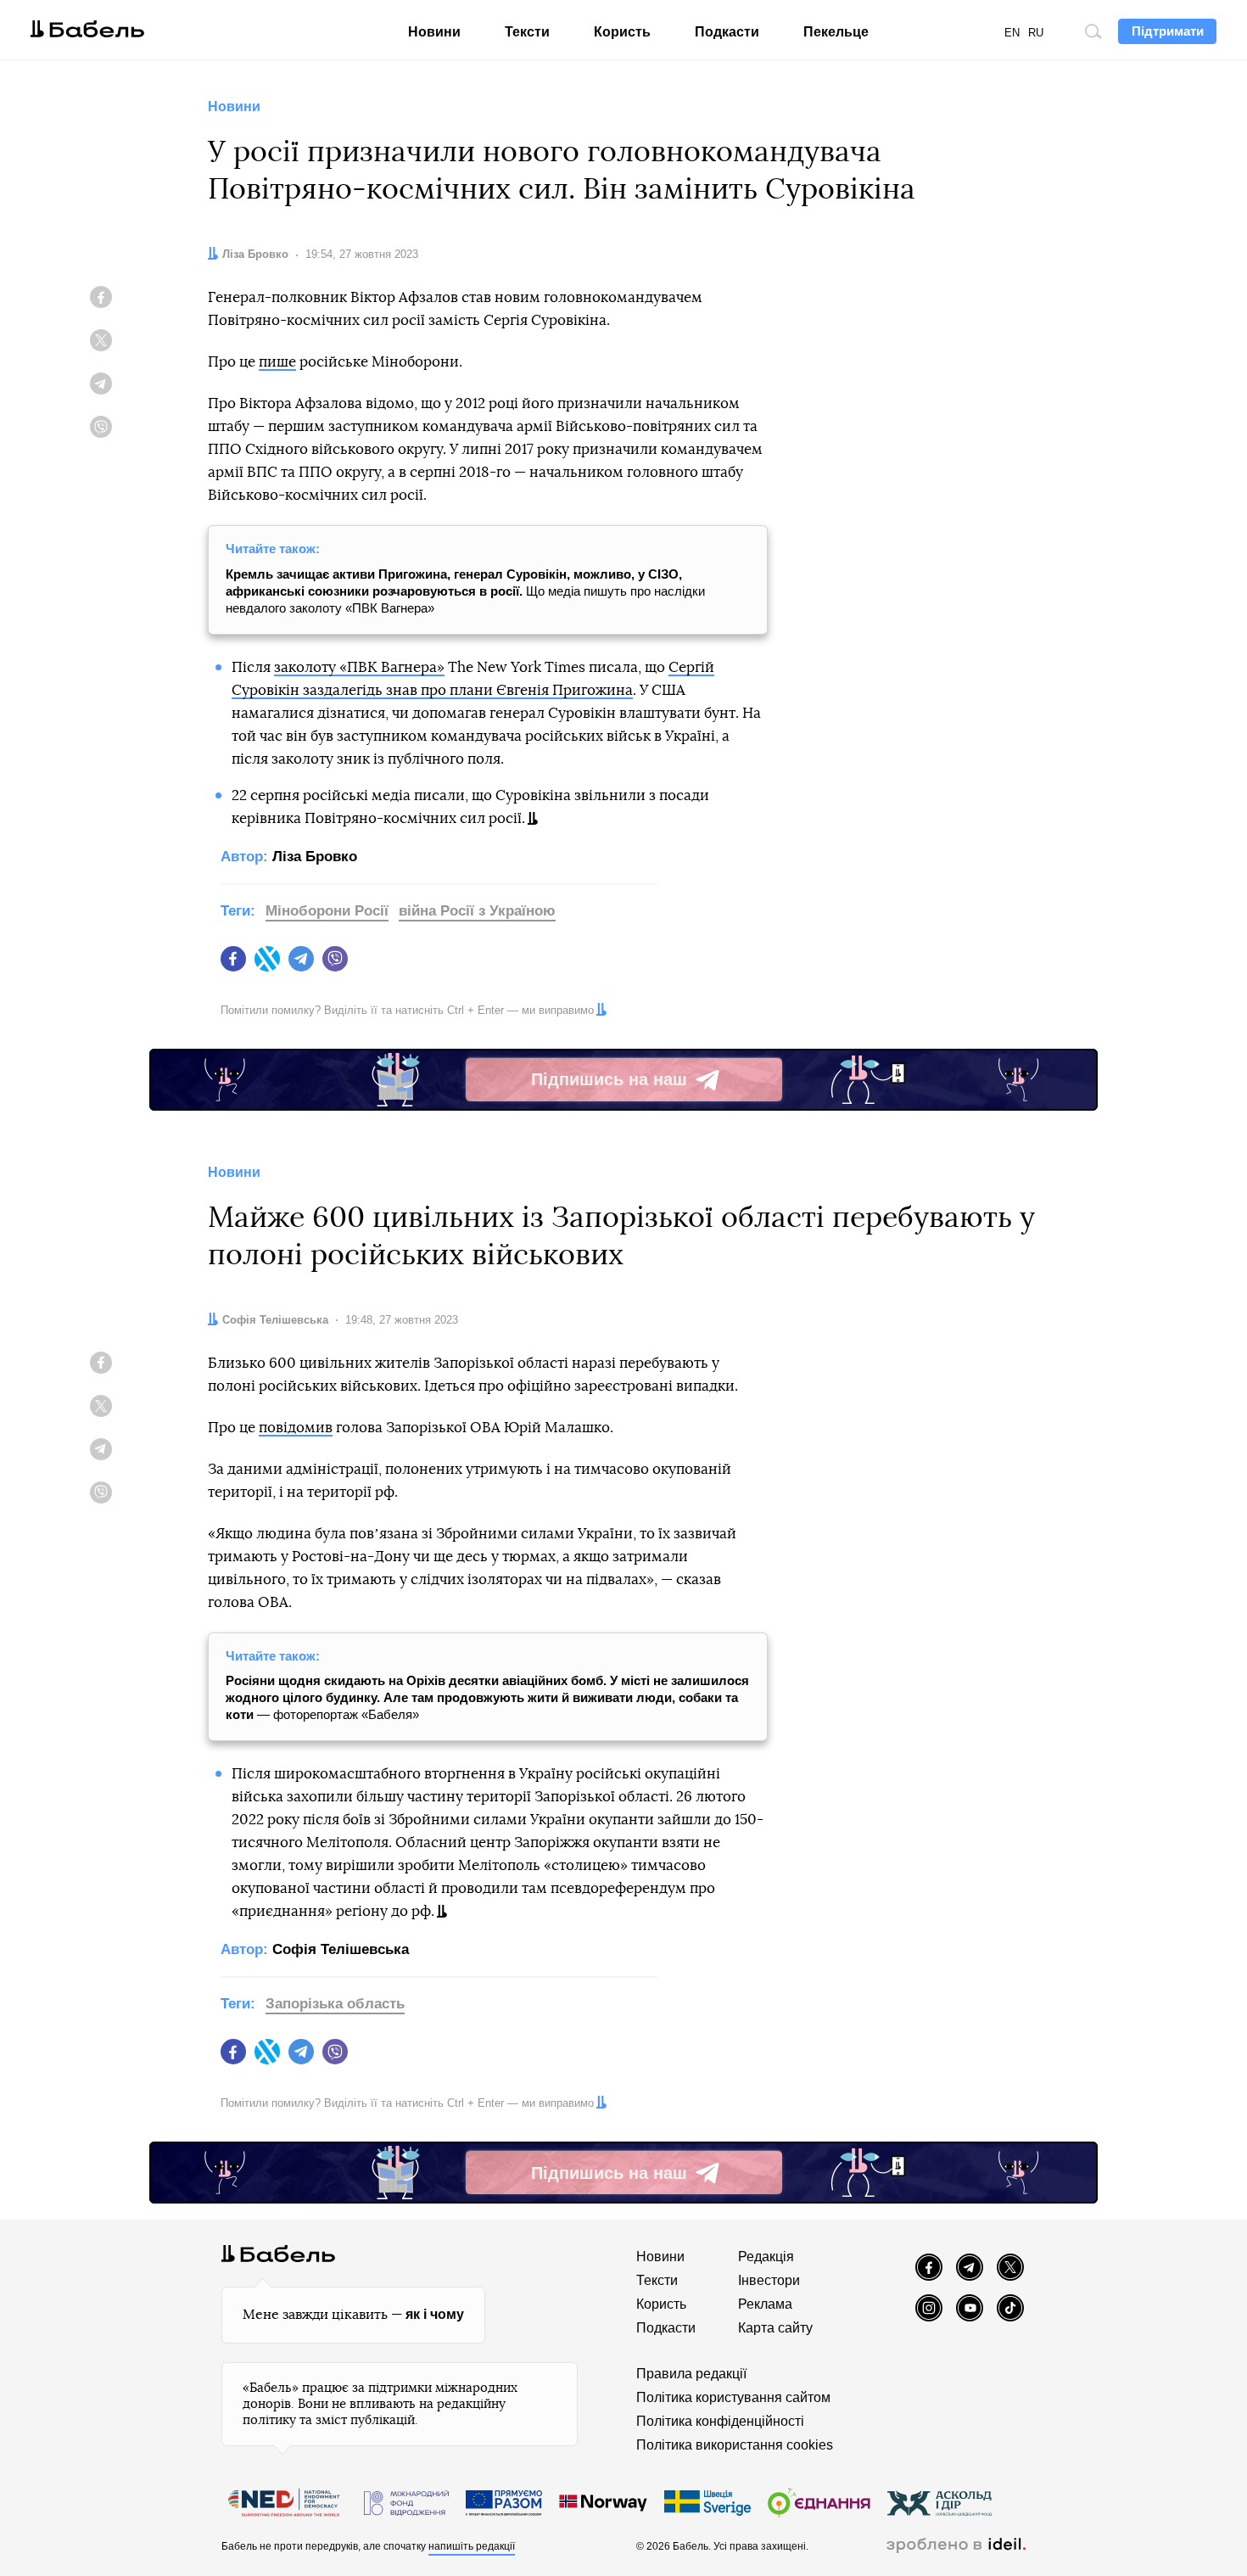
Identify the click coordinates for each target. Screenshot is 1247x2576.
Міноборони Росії (327, 911)
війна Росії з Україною (477, 911)
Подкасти (727, 32)
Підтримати (1168, 31)
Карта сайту (775, 2328)
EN (1012, 33)
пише (277, 362)
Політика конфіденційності (720, 2421)
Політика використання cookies (735, 2445)
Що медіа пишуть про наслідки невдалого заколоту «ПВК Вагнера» (465, 591)
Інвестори (769, 2280)
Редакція (766, 2257)
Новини (434, 32)
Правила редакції (691, 2374)
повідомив (296, 1428)
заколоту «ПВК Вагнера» (359, 667)
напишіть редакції (472, 2546)
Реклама (765, 2304)
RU (1036, 33)
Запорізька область (335, 2004)
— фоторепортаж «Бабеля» (487, 1697)
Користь (622, 32)
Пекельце (836, 32)
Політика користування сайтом (733, 2397)
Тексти (527, 32)
